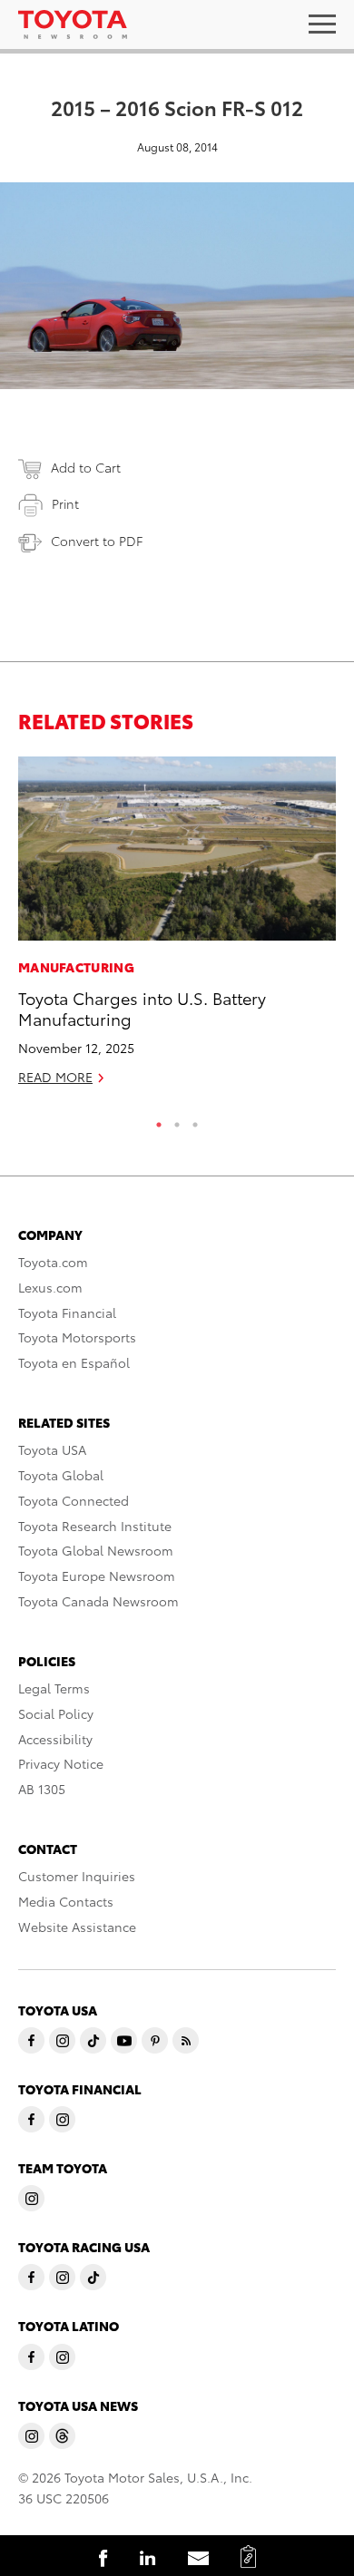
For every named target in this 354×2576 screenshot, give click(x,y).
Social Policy (56, 1713)
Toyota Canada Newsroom (98, 1601)
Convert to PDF (97, 541)
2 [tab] (177, 1120)
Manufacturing (76, 967)
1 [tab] (159, 1120)
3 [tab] (195, 1120)
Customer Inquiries (77, 1876)
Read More (55, 1077)
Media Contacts (66, 1901)
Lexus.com (50, 1287)
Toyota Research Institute (95, 1526)
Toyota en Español (74, 1362)
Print (65, 503)
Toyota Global (61, 1475)
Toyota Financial (67, 1312)
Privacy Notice (61, 1763)
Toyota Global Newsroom (96, 1550)
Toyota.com (53, 1262)
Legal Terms (54, 1688)
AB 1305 (42, 1789)
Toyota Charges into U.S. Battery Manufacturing (142, 1008)
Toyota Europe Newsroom (97, 1576)
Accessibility (55, 1739)
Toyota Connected (74, 1500)
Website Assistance (77, 1927)
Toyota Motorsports (77, 1337)
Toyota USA (52, 1449)
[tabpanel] (177, 929)
